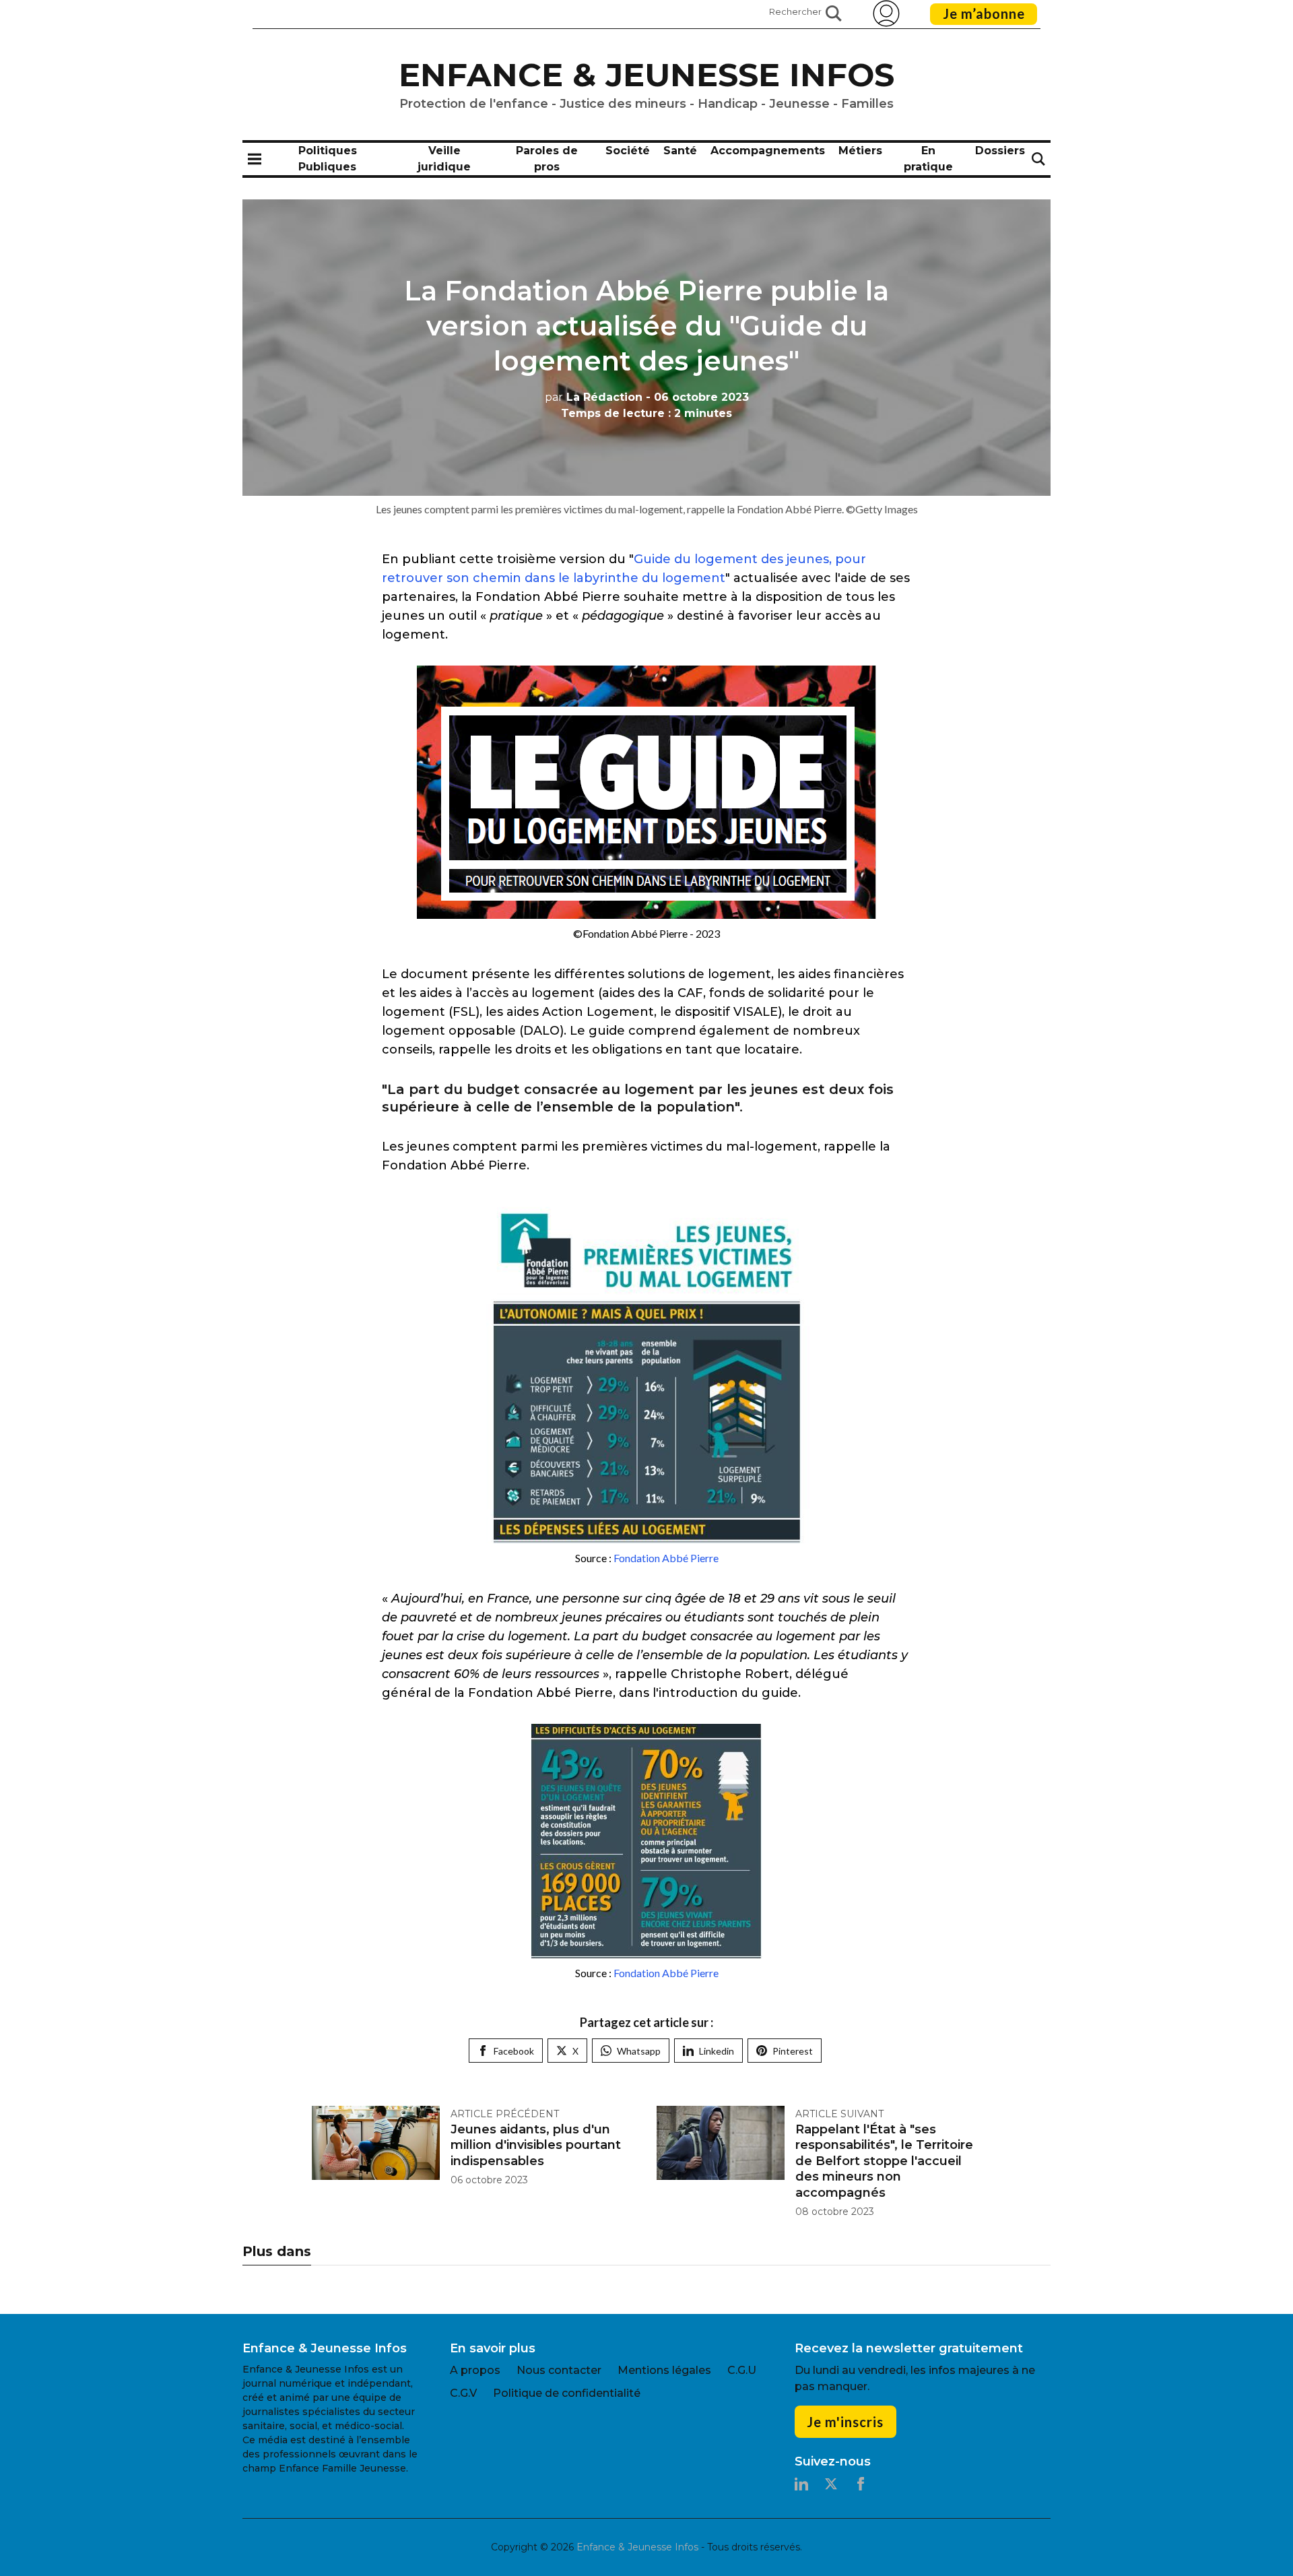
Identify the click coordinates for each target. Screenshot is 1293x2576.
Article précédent (505, 2114)
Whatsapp (639, 2051)
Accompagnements (768, 151)
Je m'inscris (845, 2422)
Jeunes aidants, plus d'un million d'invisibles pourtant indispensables (536, 2145)
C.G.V (463, 2393)
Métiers (860, 151)
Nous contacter (559, 2370)
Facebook (514, 2051)
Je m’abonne (984, 13)
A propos (475, 2370)
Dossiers (1000, 151)
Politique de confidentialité (567, 2393)
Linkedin (717, 2051)
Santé (680, 151)
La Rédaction (594, 397)
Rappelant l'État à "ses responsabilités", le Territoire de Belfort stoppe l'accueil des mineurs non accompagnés (884, 2161)
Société (628, 151)
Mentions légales (664, 2370)
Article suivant (839, 2114)
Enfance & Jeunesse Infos (646, 75)
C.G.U (742, 2370)
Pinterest (793, 2051)
